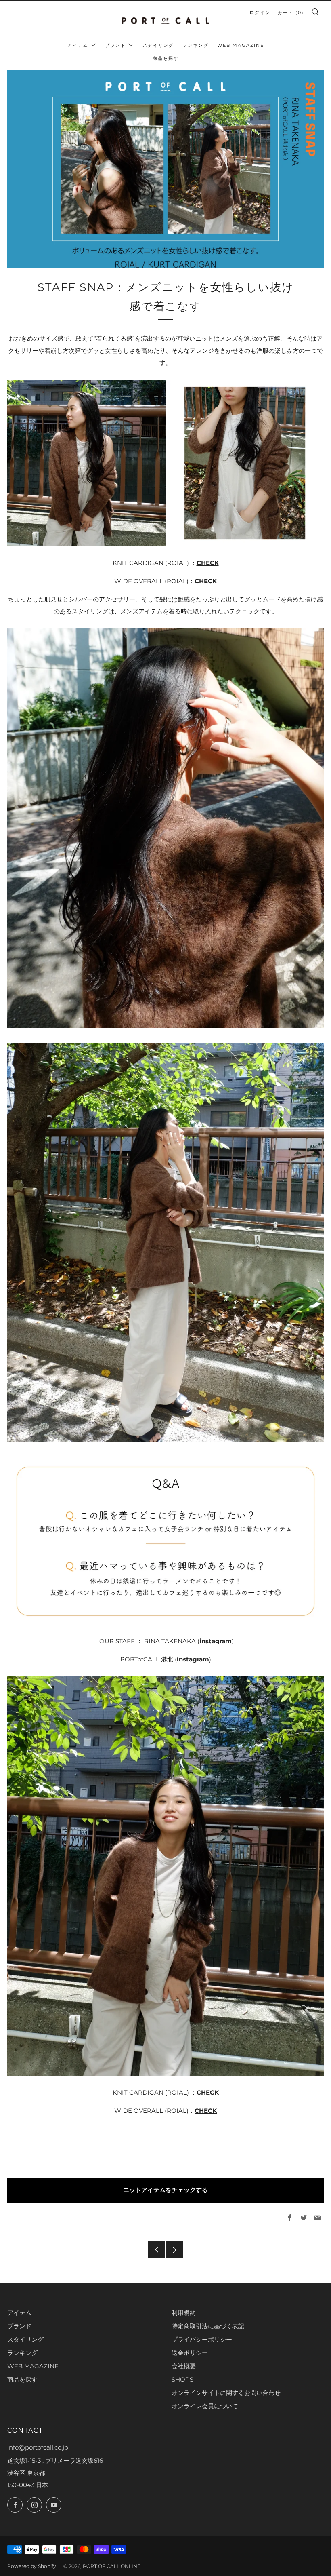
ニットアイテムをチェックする (165, 2190)
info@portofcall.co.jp (38, 2447)
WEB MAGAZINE (241, 45)
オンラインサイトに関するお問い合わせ (226, 2393)
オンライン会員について (205, 2406)
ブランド (115, 45)
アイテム (78, 45)
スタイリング (158, 45)
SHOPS (182, 2379)
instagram (216, 1641)
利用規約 (184, 2313)
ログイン (260, 13)
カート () (291, 13)
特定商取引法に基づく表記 (208, 2326)
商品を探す (166, 58)
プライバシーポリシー (202, 2339)
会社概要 (184, 2366)
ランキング (196, 45)
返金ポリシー (190, 2353)
